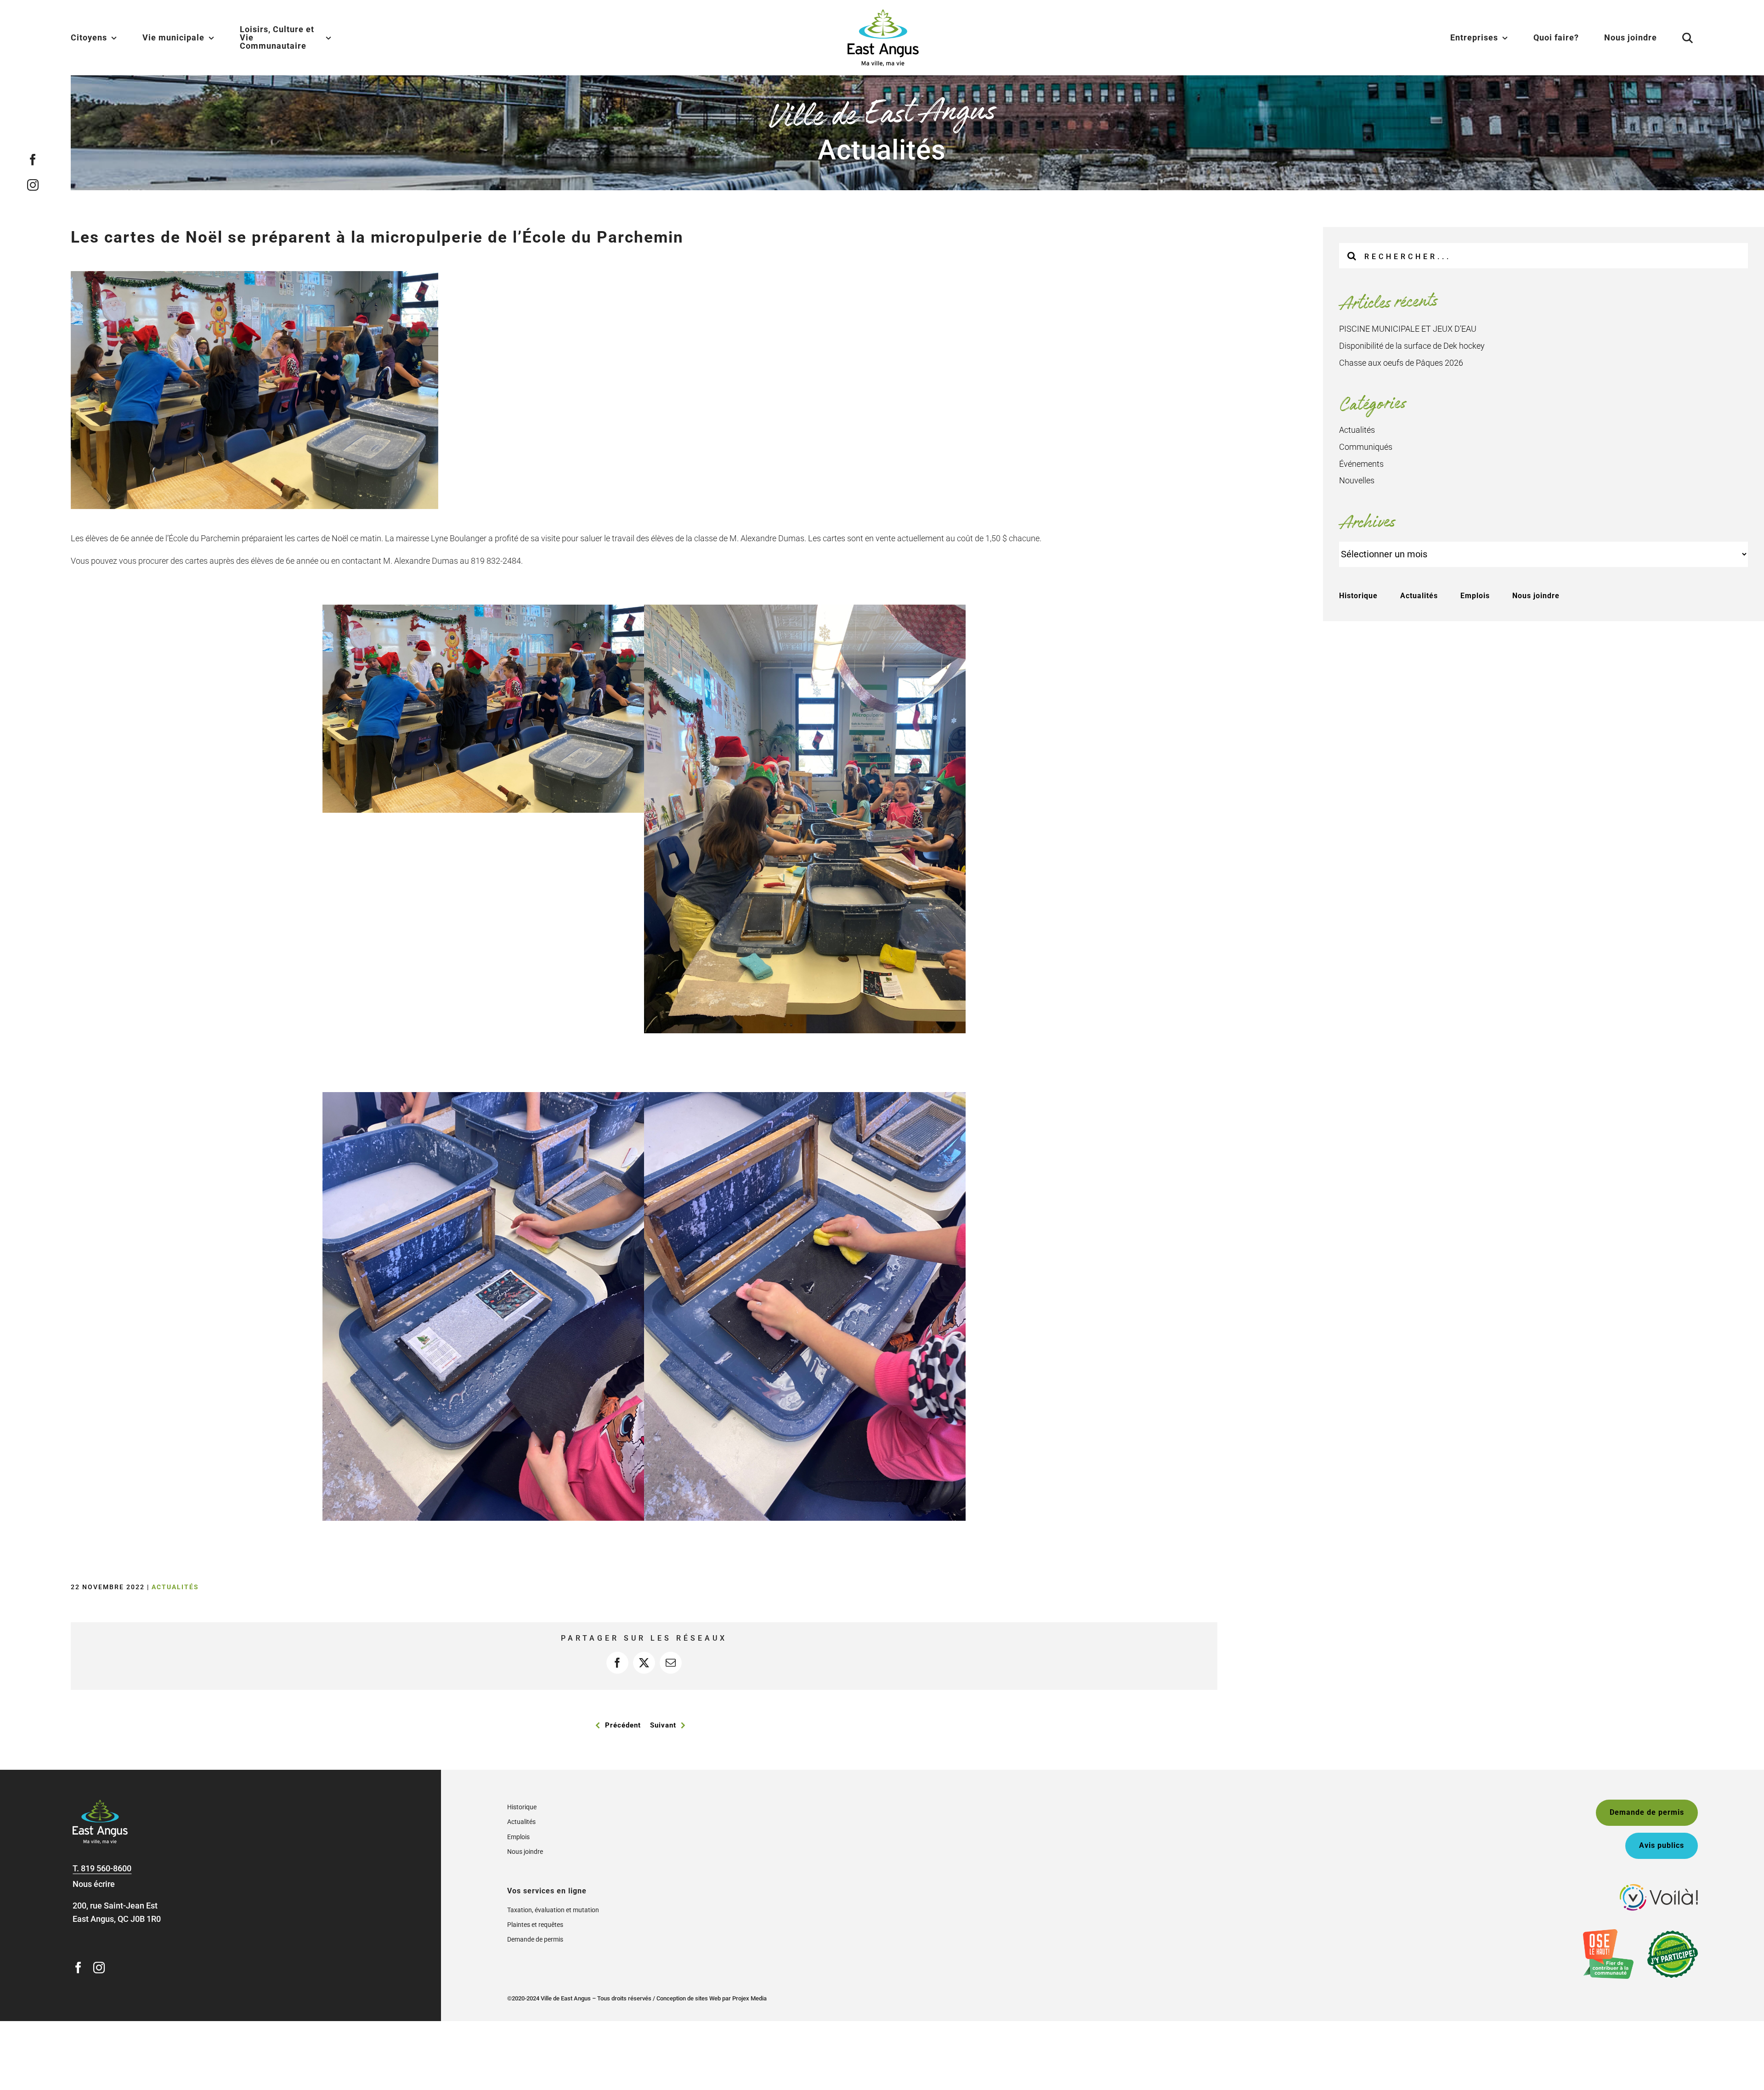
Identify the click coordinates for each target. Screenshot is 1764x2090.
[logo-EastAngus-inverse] (100, 1804)
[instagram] (33, 184)
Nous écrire (94, 1884)
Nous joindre (1536, 596)
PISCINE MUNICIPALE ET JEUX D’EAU (1408, 329)
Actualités (175, 1587)
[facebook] (33, 159)
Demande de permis (535, 1939)
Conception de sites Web (689, 1998)
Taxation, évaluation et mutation (553, 1910)
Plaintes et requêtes (535, 1925)
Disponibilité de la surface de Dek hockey (1412, 346)
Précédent (623, 1725)
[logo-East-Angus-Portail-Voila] (1659, 1888)
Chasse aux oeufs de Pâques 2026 (1401, 363)
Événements (1361, 464)
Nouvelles (1357, 480)
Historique (1358, 596)
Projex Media (749, 1998)
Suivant (663, 1725)
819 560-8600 (106, 1868)
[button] (1676, 38)
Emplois (1475, 596)
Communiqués (1366, 447)
